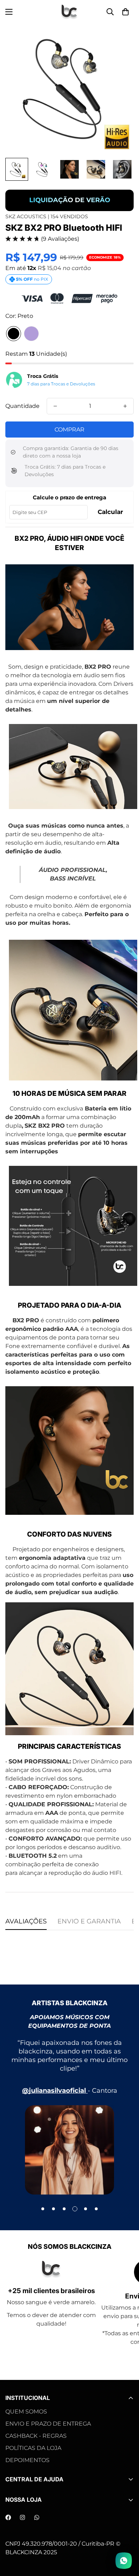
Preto (14, 334)
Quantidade (22, 406)
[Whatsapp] (37, 2517)
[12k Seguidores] (22, 2517)
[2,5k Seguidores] (8, 2517)
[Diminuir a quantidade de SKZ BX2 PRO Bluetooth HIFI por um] (55, 406)
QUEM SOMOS (26, 2412)
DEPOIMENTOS (27, 2460)
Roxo (31, 334)
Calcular (110, 512)
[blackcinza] (69, 12)
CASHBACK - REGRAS (36, 2436)
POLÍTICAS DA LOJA (33, 2448)
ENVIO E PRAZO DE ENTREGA (48, 2424)
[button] (125, 12)
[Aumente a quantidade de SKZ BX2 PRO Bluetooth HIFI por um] (125, 406)
